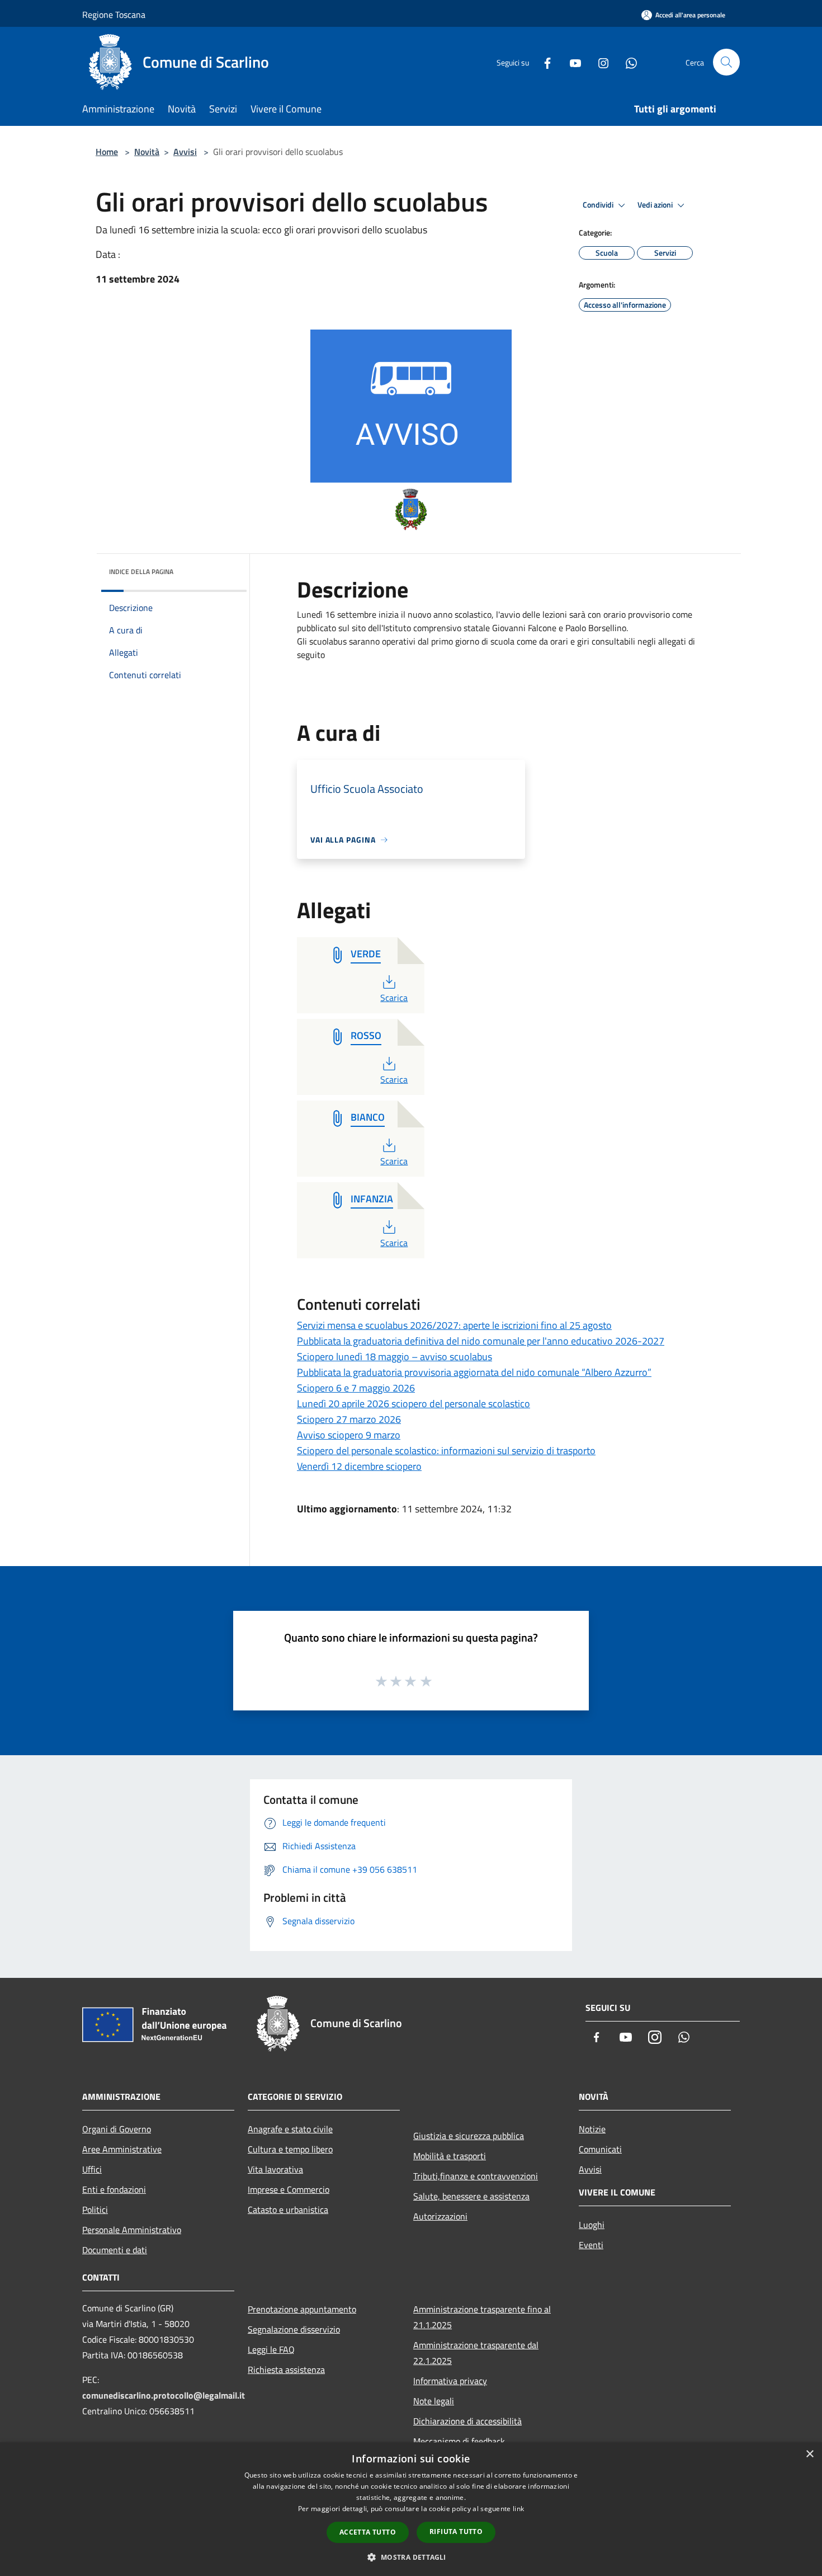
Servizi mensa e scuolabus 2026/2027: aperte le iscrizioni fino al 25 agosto (454, 1325)
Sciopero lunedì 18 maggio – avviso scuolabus (395, 1357)
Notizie (592, 2129)
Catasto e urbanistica (288, 2210)
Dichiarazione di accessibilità (467, 2421)
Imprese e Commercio (289, 2189)
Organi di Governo (117, 2129)
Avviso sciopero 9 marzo (349, 1435)
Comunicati (600, 2149)
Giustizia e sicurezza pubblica (469, 2136)
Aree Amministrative (122, 2149)
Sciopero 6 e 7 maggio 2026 (356, 1388)
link (518, 2509)
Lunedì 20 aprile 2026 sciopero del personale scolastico (414, 1404)
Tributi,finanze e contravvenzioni (476, 2176)
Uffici (92, 2169)
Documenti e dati (115, 2250)
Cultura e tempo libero (290, 2149)
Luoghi (592, 2225)
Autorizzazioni (440, 2216)
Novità (147, 152)
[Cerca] (726, 62)
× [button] (809, 2454)
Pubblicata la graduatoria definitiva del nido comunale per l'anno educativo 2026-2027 (481, 1341)
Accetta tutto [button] (368, 2532)
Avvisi (185, 152)
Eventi (591, 2245)
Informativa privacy (450, 2381)
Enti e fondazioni (114, 2189)
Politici (95, 2210)
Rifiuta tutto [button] (456, 2532)
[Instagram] (599, 62)
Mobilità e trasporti (450, 2156)
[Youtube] (571, 62)
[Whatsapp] (627, 62)
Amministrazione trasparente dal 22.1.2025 (476, 2353)
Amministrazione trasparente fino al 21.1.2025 (482, 2317)
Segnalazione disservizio (294, 2329)
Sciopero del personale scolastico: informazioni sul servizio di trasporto (446, 1451)
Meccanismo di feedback (459, 2441)
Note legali (434, 2401)
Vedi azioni (656, 205)
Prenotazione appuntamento (302, 2309)
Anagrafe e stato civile (290, 2129)
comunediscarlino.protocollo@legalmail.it (164, 2395)
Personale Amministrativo (132, 2230)
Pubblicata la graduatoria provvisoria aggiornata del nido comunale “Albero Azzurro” (474, 1372)
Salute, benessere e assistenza (471, 2196)
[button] (411, 2557)
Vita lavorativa (275, 2169)
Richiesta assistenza (286, 2370)
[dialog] (411, 2509)
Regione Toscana (114, 15)
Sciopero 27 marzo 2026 (349, 1419)
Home (107, 152)
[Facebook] (543, 62)
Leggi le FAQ (271, 2349)
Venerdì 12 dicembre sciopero (359, 1466)
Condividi (599, 205)
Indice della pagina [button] (141, 572)
